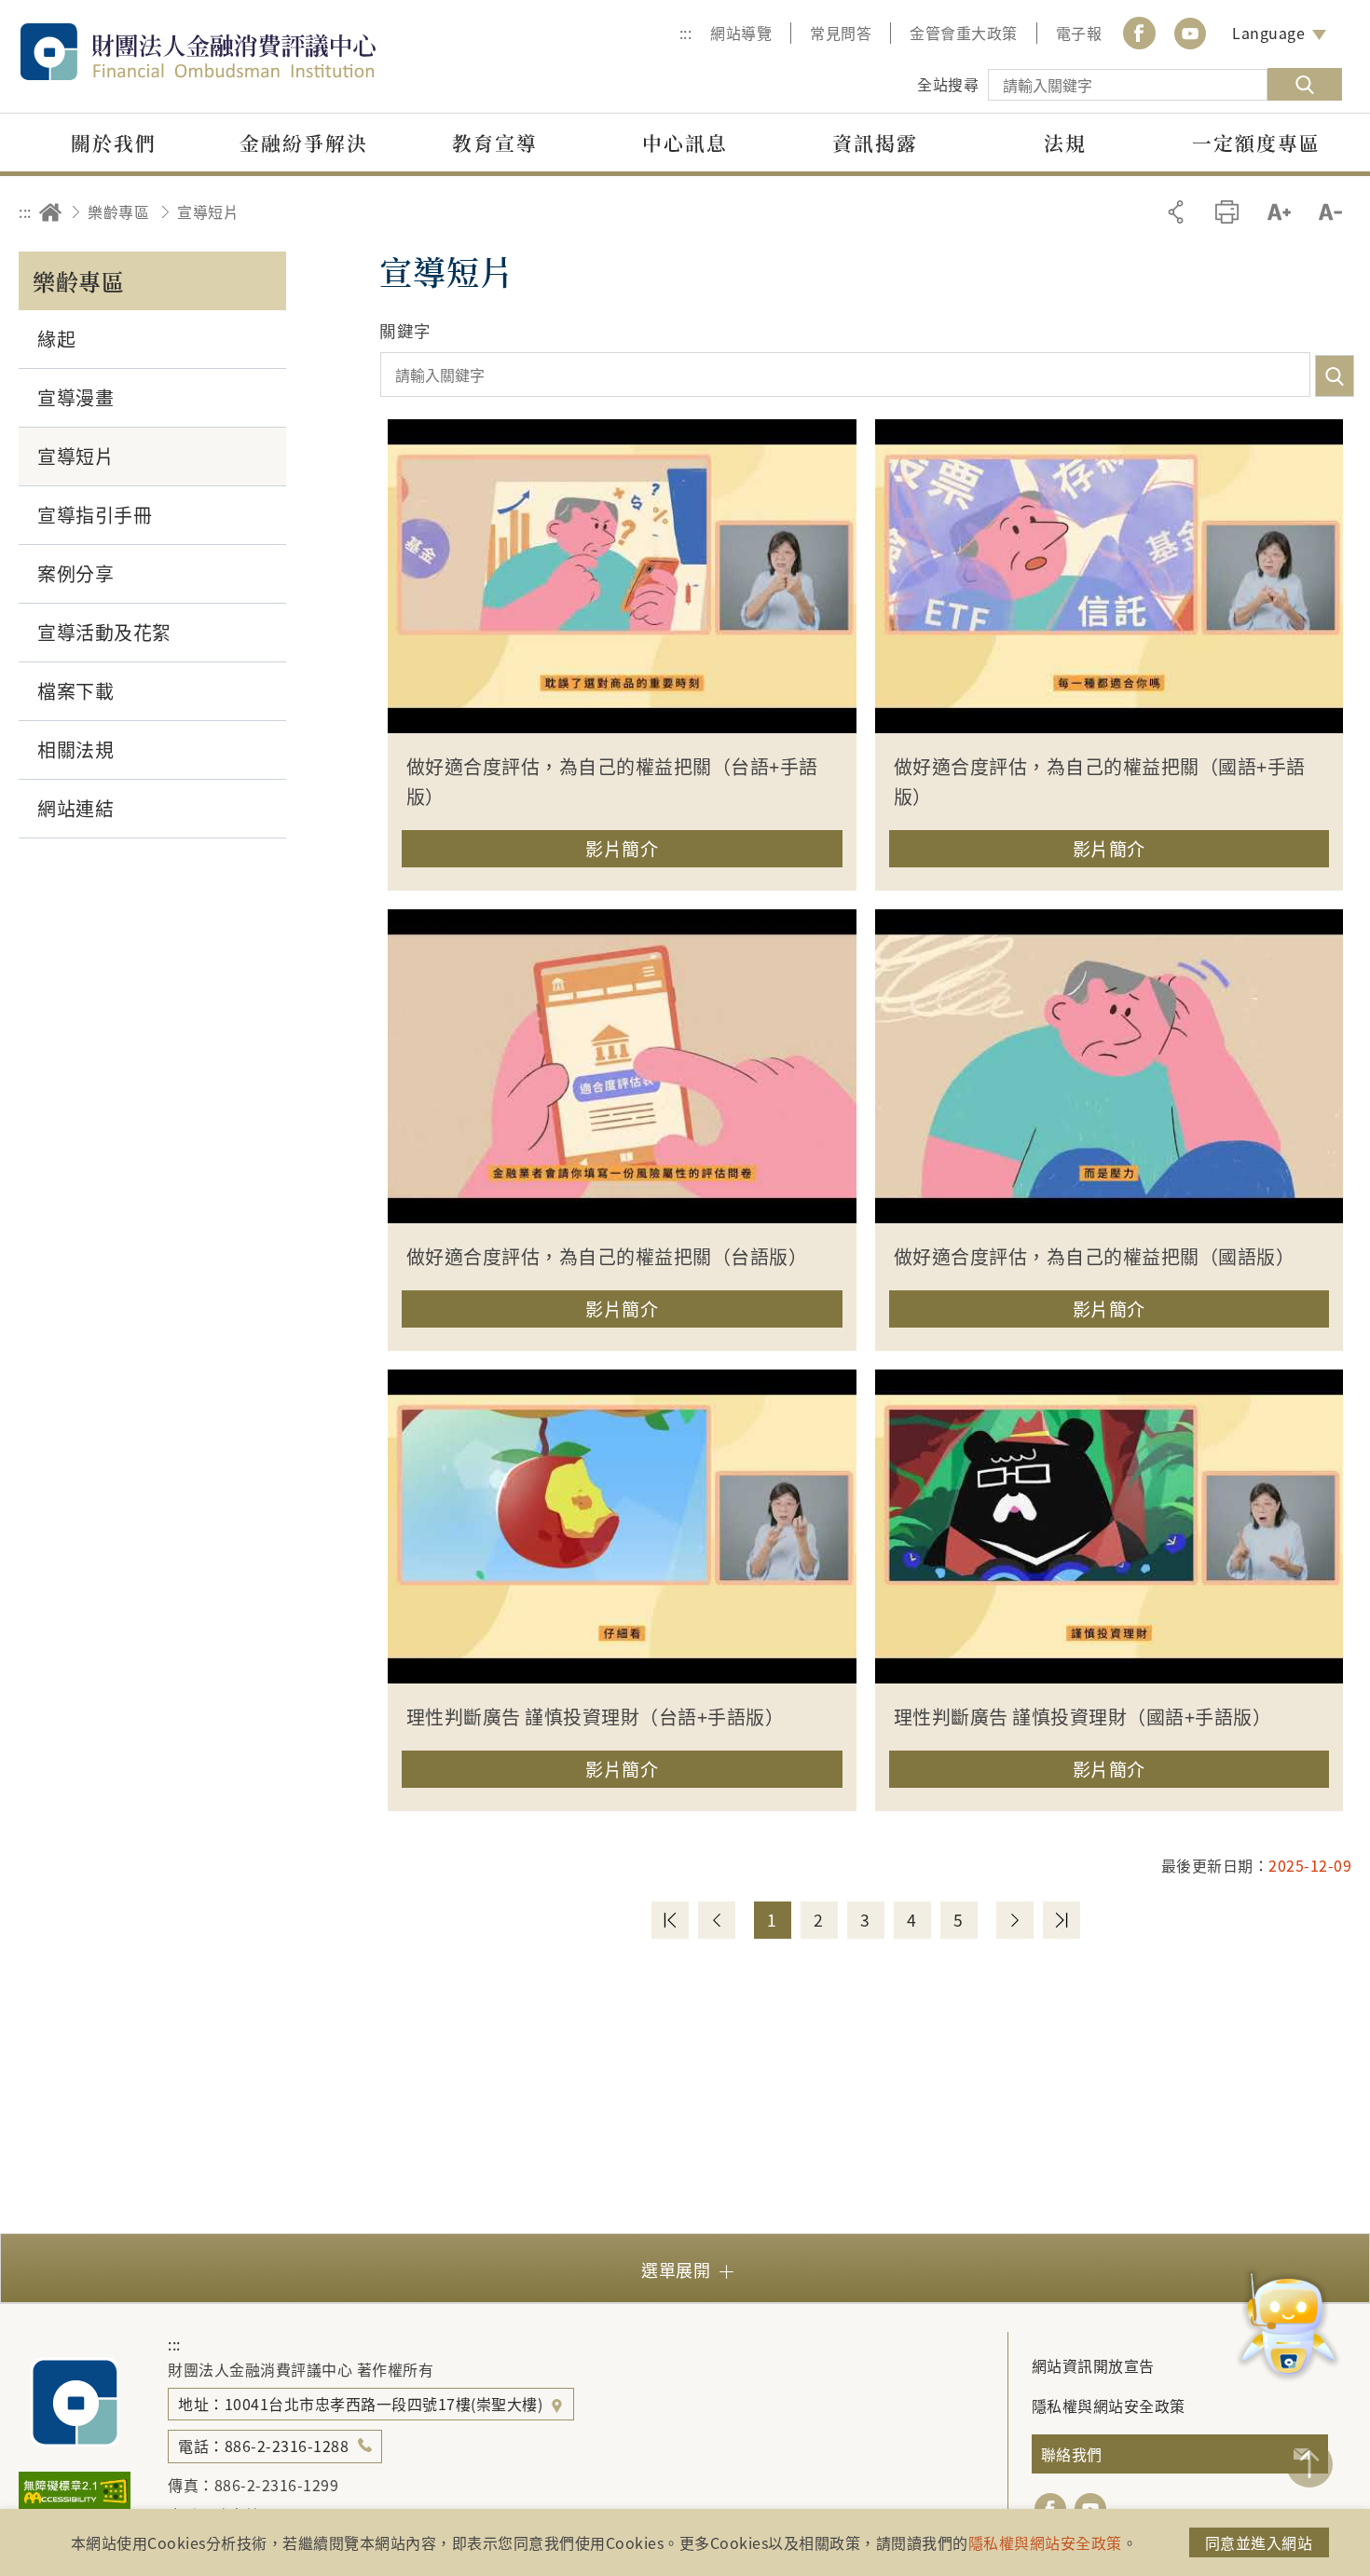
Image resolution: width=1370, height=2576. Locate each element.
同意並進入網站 (1259, 2542)
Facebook (1139, 33)
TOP (1309, 2464)
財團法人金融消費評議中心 (238, 52)
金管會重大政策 (964, 33)
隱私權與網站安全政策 (1109, 2406)
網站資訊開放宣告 (1093, 2365)
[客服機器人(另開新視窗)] (1288, 2327)
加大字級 (1279, 212)
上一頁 (717, 1920)
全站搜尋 (948, 84)
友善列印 (1227, 212)
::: (686, 33)
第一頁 (670, 1920)
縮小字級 (1330, 212)
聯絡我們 (1072, 2454)
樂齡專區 (118, 211)
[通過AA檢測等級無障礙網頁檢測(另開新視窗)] (75, 2504)
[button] (622, 856)
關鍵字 (405, 330)
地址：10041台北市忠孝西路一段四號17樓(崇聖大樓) (363, 2404)
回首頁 (50, 212)
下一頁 (1015, 1920)
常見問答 (841, 33)
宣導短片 (208, 211)
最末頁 (1062, 1920)
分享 (1176, 212)
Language (1268, 33)
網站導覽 (741, 33)
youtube (1190, 33)
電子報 (1079, 33)
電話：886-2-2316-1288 (263, 2446)
